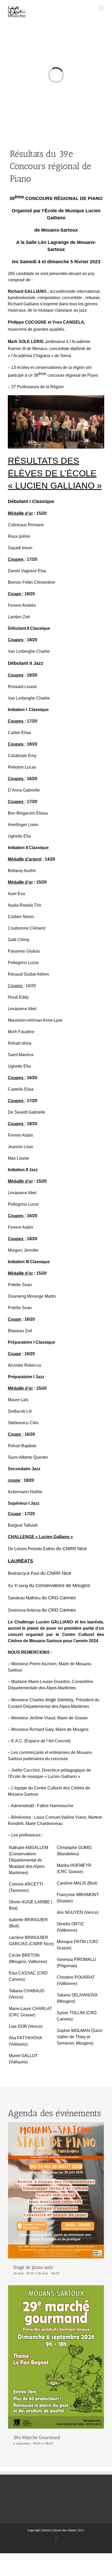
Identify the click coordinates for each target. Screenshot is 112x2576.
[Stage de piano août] (56, 2125)
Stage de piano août (33, 2267)
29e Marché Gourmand (37, 2437)
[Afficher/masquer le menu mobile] (101, 8)
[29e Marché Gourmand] (56, 2288)
